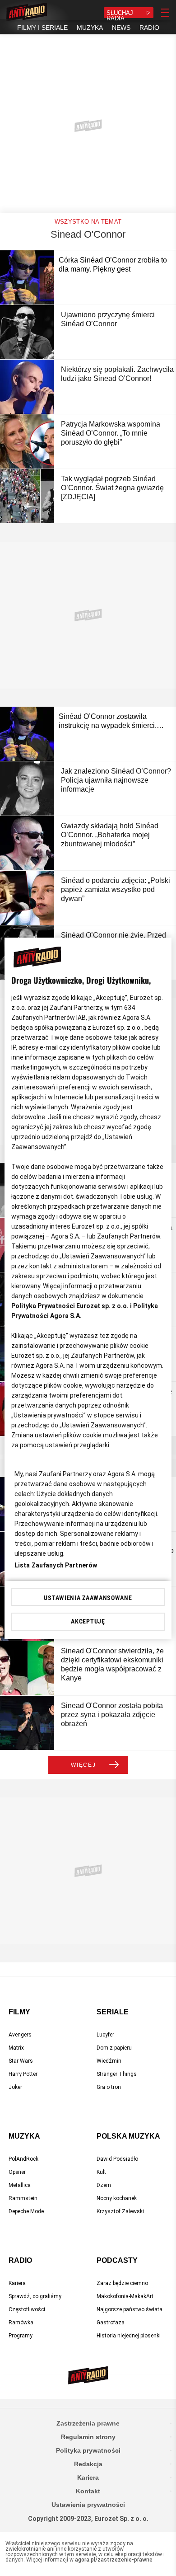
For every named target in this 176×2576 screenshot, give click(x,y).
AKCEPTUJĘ (88, 1621)
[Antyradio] (27, 13)
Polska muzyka (128, 2136)
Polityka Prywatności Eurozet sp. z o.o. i (72, 1306)
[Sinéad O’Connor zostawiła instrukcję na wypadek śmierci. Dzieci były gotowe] (27, 734)
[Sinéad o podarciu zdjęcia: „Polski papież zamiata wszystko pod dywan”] (27, 898)
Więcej (83, 1765)
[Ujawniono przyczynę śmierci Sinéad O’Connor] (27, 332)
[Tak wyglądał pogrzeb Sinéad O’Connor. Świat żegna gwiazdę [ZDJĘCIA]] (27, 496)
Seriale (113, 2012)
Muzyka (24, 2136)
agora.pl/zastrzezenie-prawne (114, 2560)
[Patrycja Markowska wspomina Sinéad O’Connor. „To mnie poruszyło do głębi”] (27, 441)
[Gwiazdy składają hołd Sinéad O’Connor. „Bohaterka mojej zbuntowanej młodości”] (27, 843)
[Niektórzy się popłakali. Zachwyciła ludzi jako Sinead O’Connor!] (27, 387)
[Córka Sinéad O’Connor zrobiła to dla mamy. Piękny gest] (27, 277)
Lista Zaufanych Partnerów (56, 1565)
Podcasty (117, 2260)
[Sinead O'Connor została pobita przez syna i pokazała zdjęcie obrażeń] (27, 1723)
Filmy (19, 2012)
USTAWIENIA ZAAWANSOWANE (88, 1598)
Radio (20, 2260)
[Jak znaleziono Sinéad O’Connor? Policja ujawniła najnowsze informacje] (27, 788)
